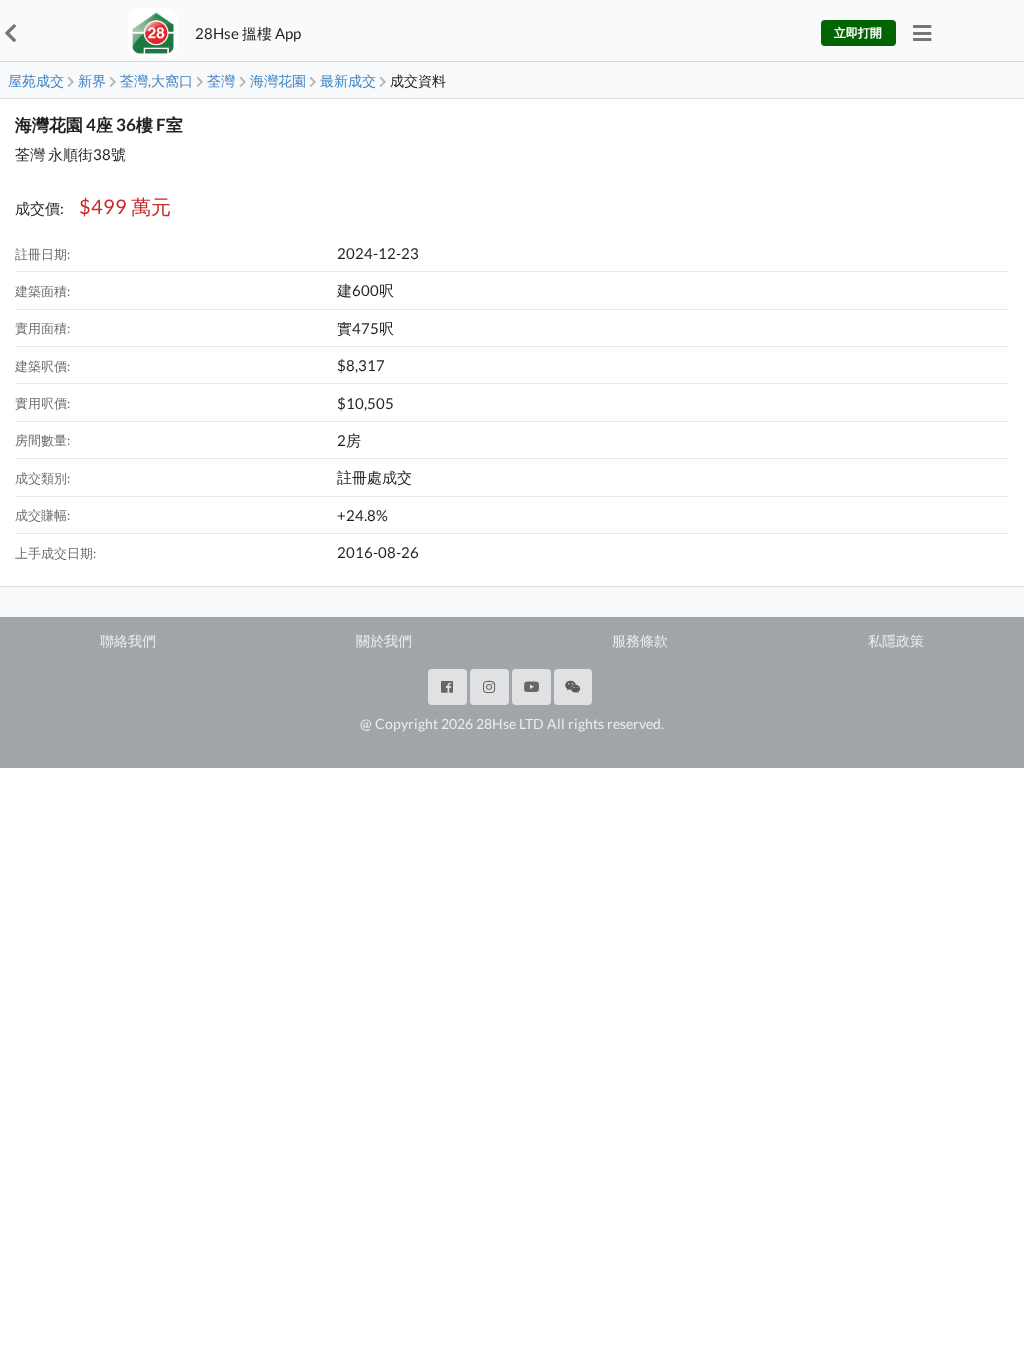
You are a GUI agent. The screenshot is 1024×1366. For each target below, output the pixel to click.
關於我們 (384, 640)
